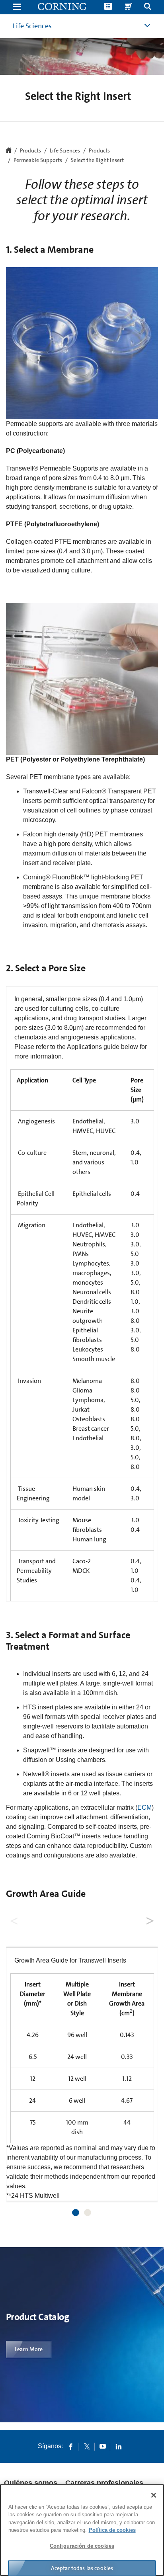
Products (99, 151)
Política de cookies (112, 2530)
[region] (82, 2530)
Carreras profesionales (104, 2483)
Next (149, 1919)
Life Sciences (32, 26)
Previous (15, 1919)
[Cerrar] (154, 2495)
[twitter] (87, 2446)
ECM (144, 1807)
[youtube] (103, 2446)
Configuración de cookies (82, 2546)
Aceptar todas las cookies (82, 2568)
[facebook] (71, 2446)
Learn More (29, 2349)
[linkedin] (119, 2446)
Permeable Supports (38, 160)
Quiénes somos (31, 2483)
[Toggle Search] (148, 7)
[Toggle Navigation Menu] (17, 7)
